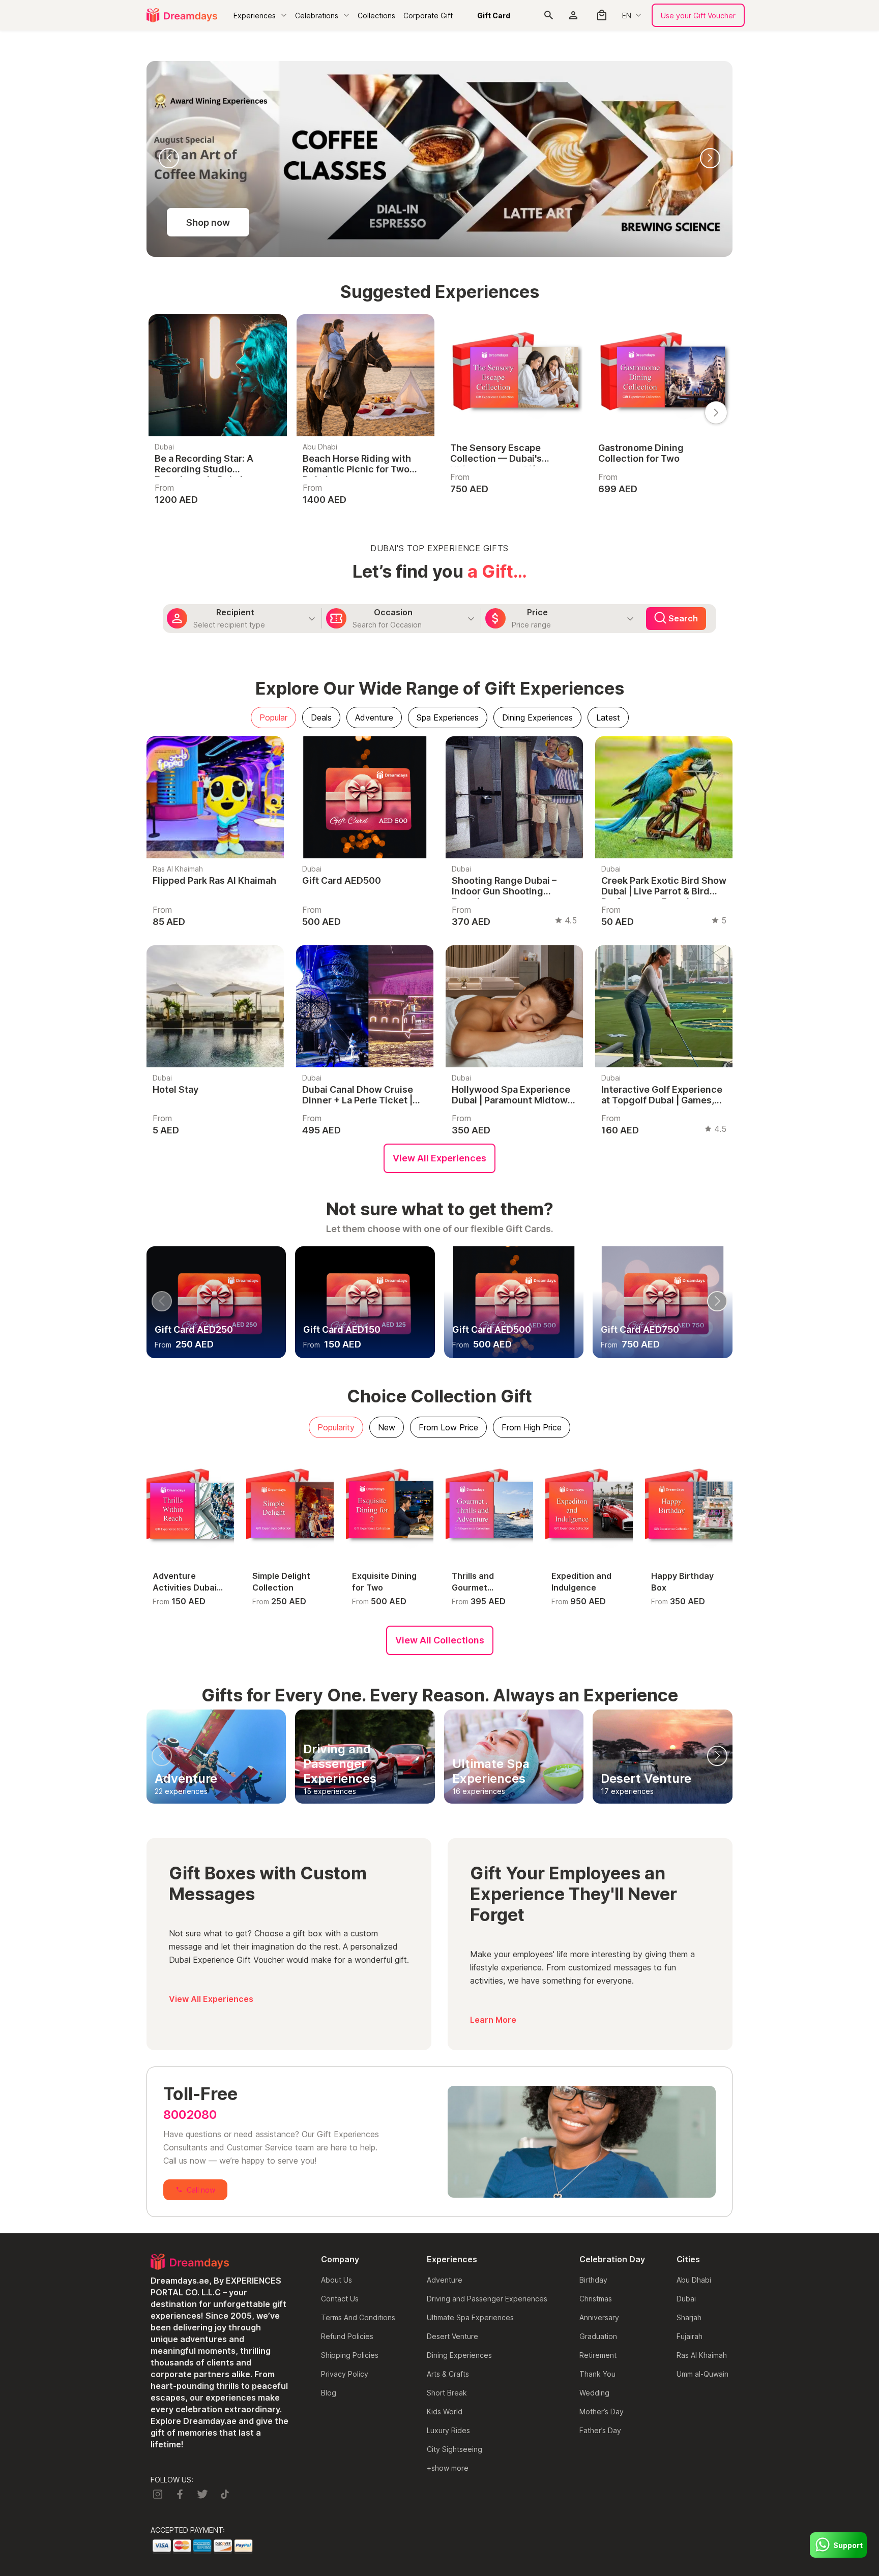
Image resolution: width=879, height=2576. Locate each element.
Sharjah (689, 2317)
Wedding (594, 2393)
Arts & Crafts (448, 2374)
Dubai (686, 2299)
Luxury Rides (448, 2430)
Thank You (597, 2374)
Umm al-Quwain (702, 2374)
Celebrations (317, 16)
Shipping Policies (350, 2355)
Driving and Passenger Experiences (487, 2299)
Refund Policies (347, 2336)
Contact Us (340, 2299)
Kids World (445, 2412)
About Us (336, 2280)
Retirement (598, 2355)
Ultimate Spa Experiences (470, 2317)
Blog (329, 2393)
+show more (448, 2468)
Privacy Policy (345, 2374)
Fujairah (690, 2336)
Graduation (598, 2336)
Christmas (596, 2299)
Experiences (255, 16)
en (627, 16)
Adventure (445, 2280)
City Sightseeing (455, 2449)
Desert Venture (452, 2336)
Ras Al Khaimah (702, 2355)
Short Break (447, 2393)
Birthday (593, 2280)
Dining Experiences (459, 2355)
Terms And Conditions (358, 2317)
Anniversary (599, 2317)
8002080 (190, 2115)
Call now (201, 2190)
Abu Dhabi (694, 2280)
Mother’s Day (602, 2412)
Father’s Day (600, 2430)
